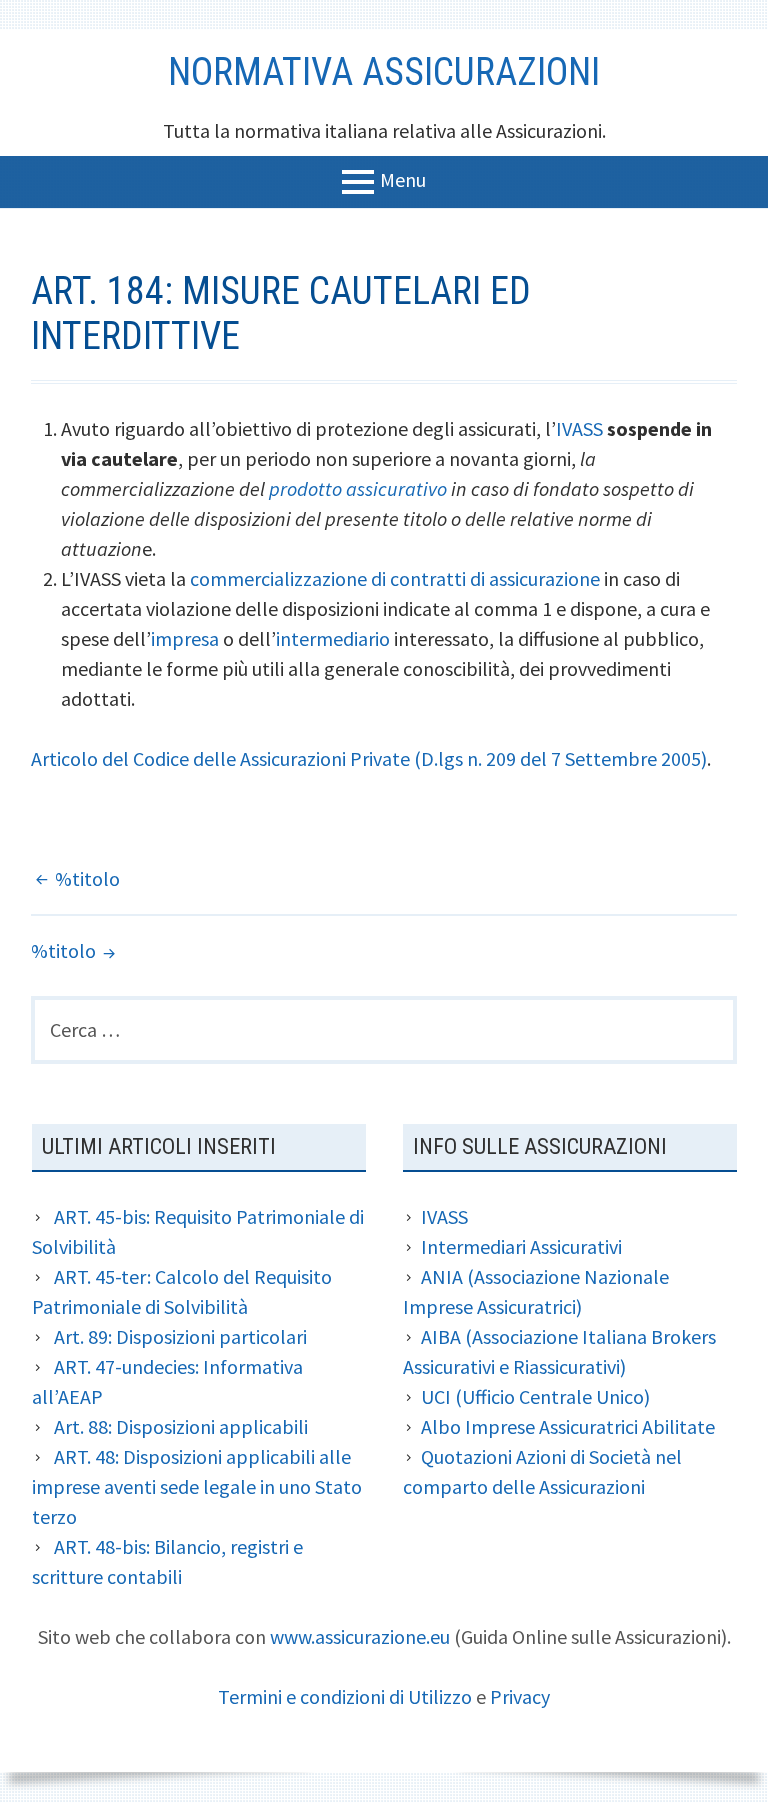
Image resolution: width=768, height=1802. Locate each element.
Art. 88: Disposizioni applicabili (181, 1426)
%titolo (87, 878)
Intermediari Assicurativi (521, 1246)
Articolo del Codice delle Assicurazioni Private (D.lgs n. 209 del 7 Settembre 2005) (369, 758)
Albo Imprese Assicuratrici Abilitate (568, 1426)
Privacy (520, 1696)
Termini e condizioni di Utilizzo (345, 1696)
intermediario (333, 638)
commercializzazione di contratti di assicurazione (395, 578)
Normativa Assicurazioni (384, 72)
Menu (403, 178)
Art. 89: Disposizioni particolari (180, 1336)
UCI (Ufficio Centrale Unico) (535, 1396)
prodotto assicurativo (358, 488)
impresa (185, 638)
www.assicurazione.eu (360, 1636)
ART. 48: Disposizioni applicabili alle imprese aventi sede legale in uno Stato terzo (197, 1486)
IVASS (579, 428)
